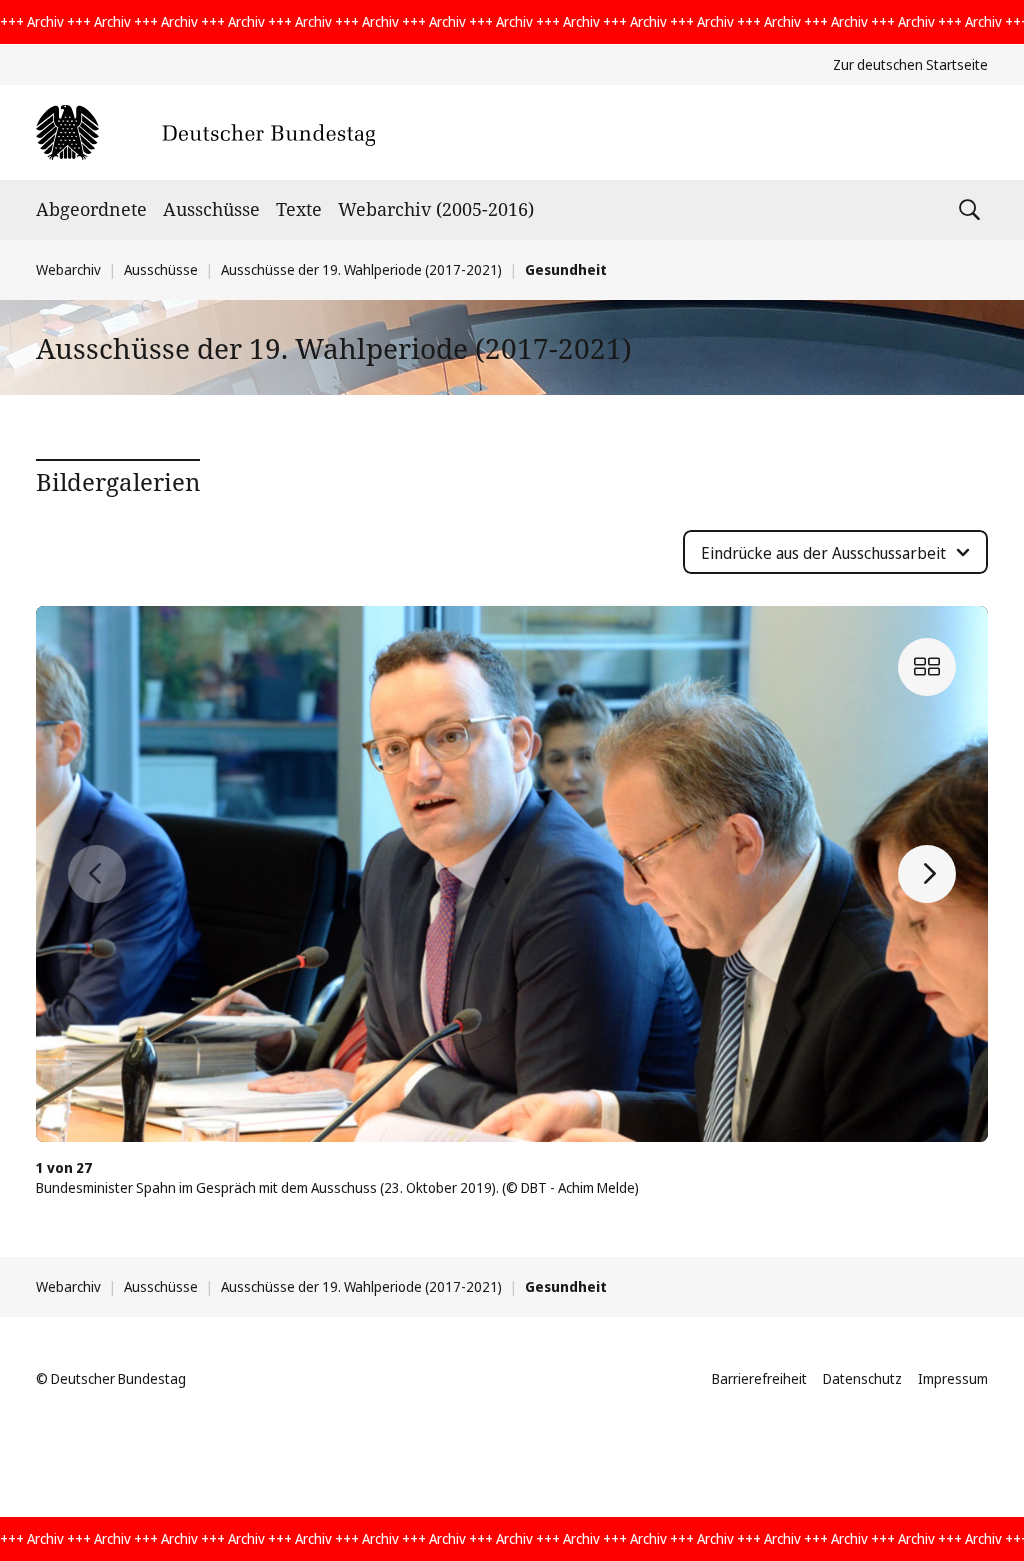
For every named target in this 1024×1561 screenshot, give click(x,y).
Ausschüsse (211, 209)
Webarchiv (68, 269)
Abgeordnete (91, 209)
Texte (299, 209)
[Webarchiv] (205, 132)
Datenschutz (862, 1378)
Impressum (953, 1378)
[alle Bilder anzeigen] (927, 667)
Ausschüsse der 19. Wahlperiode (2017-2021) (361, 269)
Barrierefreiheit (759, 1378)
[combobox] (835, 552)
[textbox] (823, 553)
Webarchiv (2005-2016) (436, 209)
